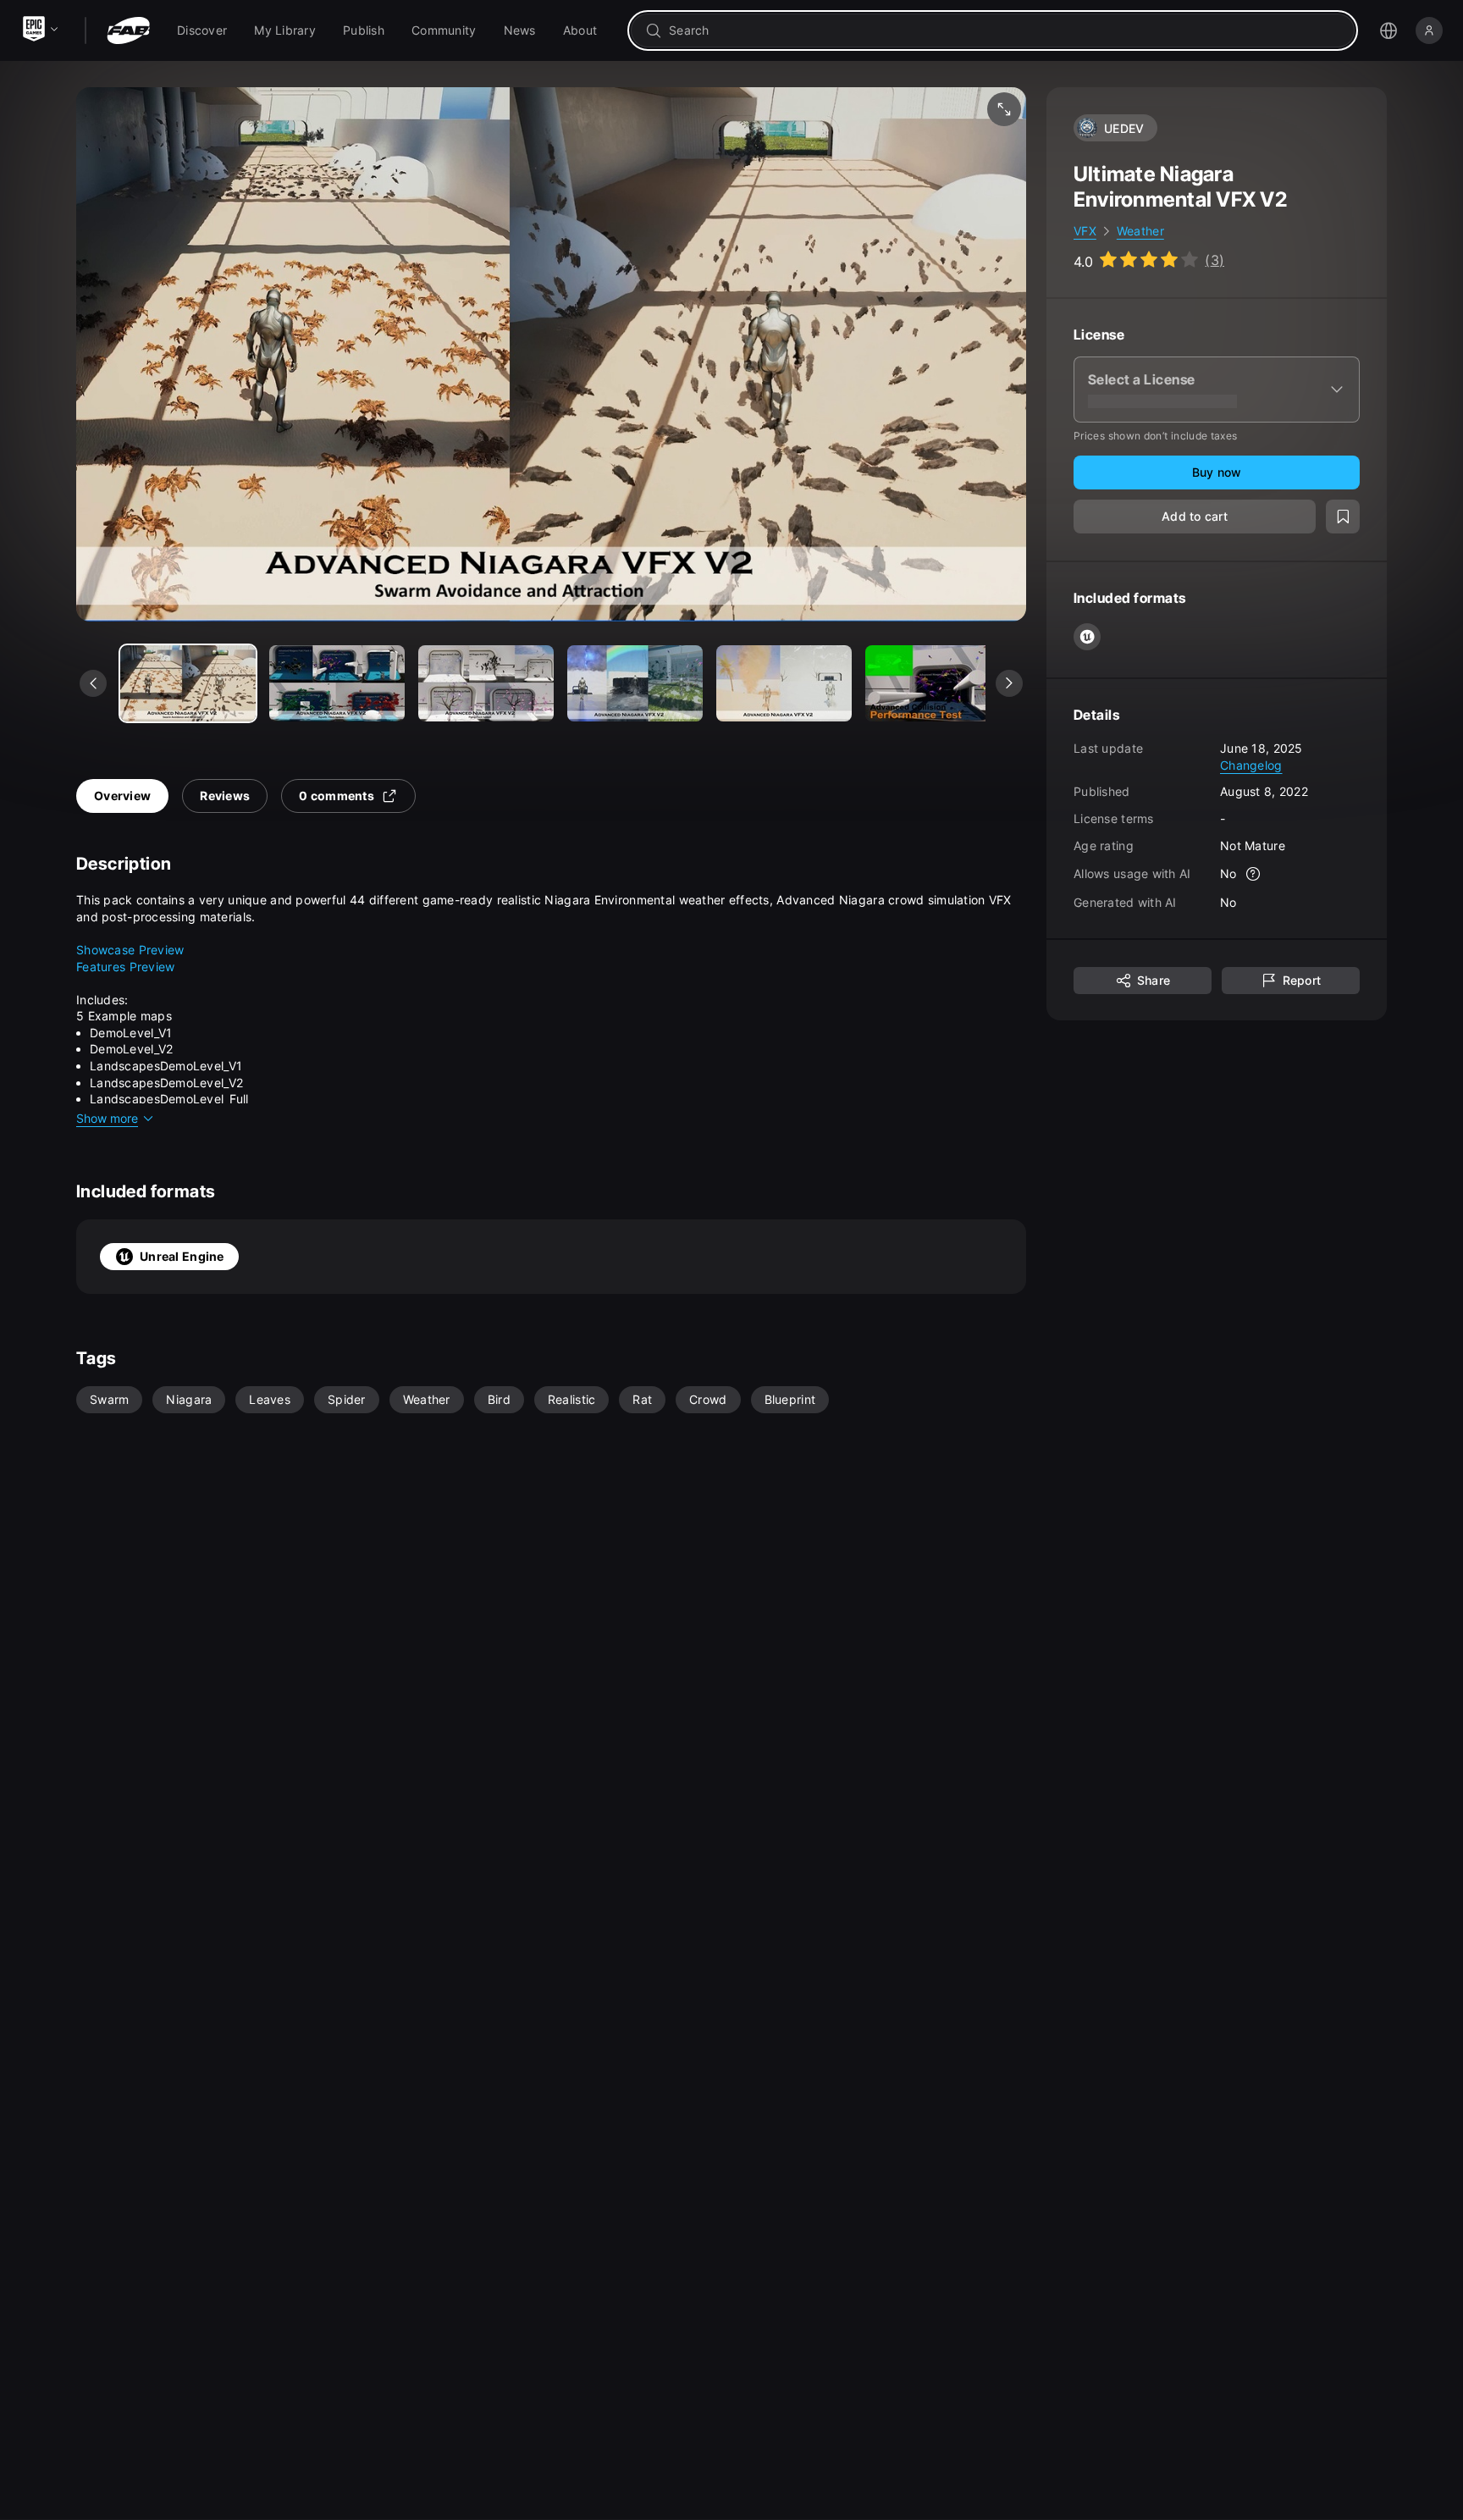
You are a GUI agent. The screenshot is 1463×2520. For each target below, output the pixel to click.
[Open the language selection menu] (1388, 30)
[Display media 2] (486, 683)
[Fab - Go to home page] (128, 30)
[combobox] (1005, 30)
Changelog (1251, 764)
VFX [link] (1085, 231)
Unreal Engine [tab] (182, 1256)
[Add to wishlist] (1343, 517)
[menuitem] (202, 30)
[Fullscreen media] (1004, 109)
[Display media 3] (635, 683)
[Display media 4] (784, 683)
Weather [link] (1140, 231)
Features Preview (127, 967)
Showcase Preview (130, 950)
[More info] (1254, 874)
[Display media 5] (933, 683)
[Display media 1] (337, 683)
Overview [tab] (122, 796)
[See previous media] (93, 683)
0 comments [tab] (337, 796)
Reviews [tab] (225, 796)
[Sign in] (1429, 30)
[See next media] (1009, 683)
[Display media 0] (188, 683)
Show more (107, 1118)
